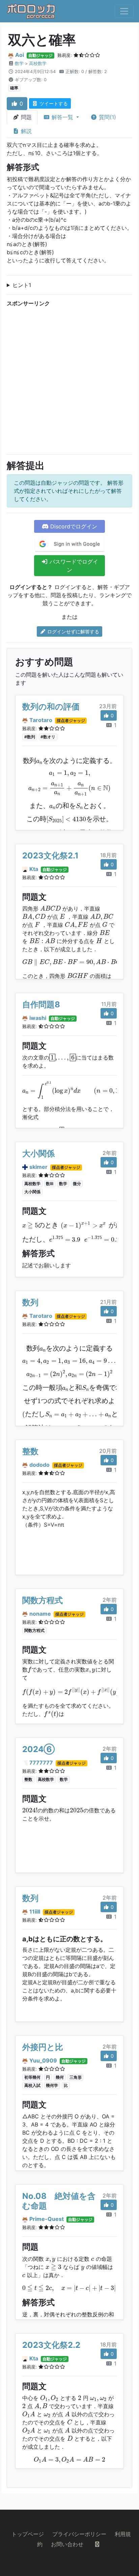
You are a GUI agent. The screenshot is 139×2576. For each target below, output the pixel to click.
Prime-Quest (47, 2219)
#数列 (30, 737)
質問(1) (107, 117)
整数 (30, 1451)
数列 (30, 1302)
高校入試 (32, 2085)
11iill (35, 1912)
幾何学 (52, 2085)
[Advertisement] (69, 379)
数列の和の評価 (51, 707)
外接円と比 (43, 2047)
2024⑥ (38, 1749)
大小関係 (38, 1153)
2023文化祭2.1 (50, 856)
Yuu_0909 (43, 2060)
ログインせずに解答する (73, 631)
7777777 (41, 1763)
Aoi (20, 55)
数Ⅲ (50, 1184)
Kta (34, 869)
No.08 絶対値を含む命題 (59, 2201)
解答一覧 (62, 117)
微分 (77, 1184)
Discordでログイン (73, 526)
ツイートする (53, 103)
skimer (38, 1167)
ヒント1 (22, 285)
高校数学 (38, 63)
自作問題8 (41, 1005)
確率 (14, 88)
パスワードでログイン (73, 566)
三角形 (76, 2077)
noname (40, 1614)
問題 (25, 117)
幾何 (60, 2077)
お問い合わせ (67, 2544)
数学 (19, 63)
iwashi (38, 1018)
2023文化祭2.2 (51, 2345)
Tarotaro (41, 720)
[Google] (69, 544)
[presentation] (69, 761)
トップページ (28, 2534)
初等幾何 (32, 2077)
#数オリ (48, 737)
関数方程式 (43, 1600)
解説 (25, 131)
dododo (39, 1465)
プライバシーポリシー (79, 2534)
